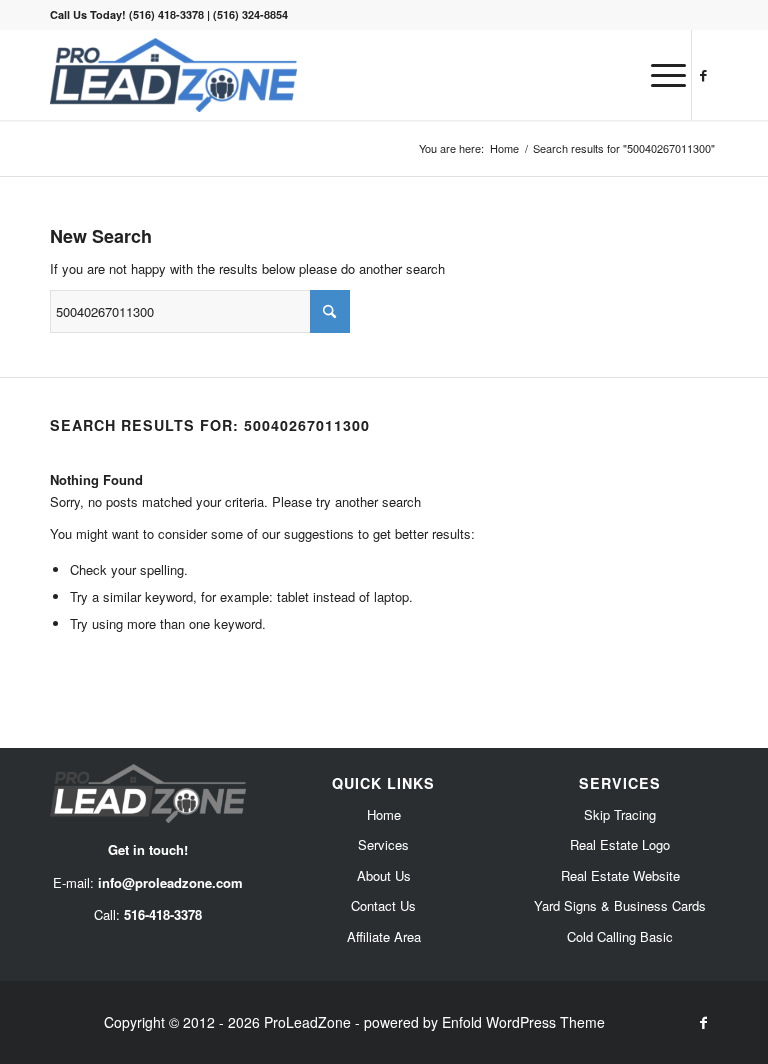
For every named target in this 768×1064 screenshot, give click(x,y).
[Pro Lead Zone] (173, 75)
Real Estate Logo (620, 844)
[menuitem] (658, 75)
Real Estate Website (620, 875)
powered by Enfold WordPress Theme (484, 1022)
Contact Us (383, 905)
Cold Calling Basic (620, 936)
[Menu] (658, 75)
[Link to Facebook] (703, 75)
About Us (384, 875)
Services (383, 844)
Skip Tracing (620, 814)
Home (384, 814)
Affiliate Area (384, 936)
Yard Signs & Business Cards (620, 905)
